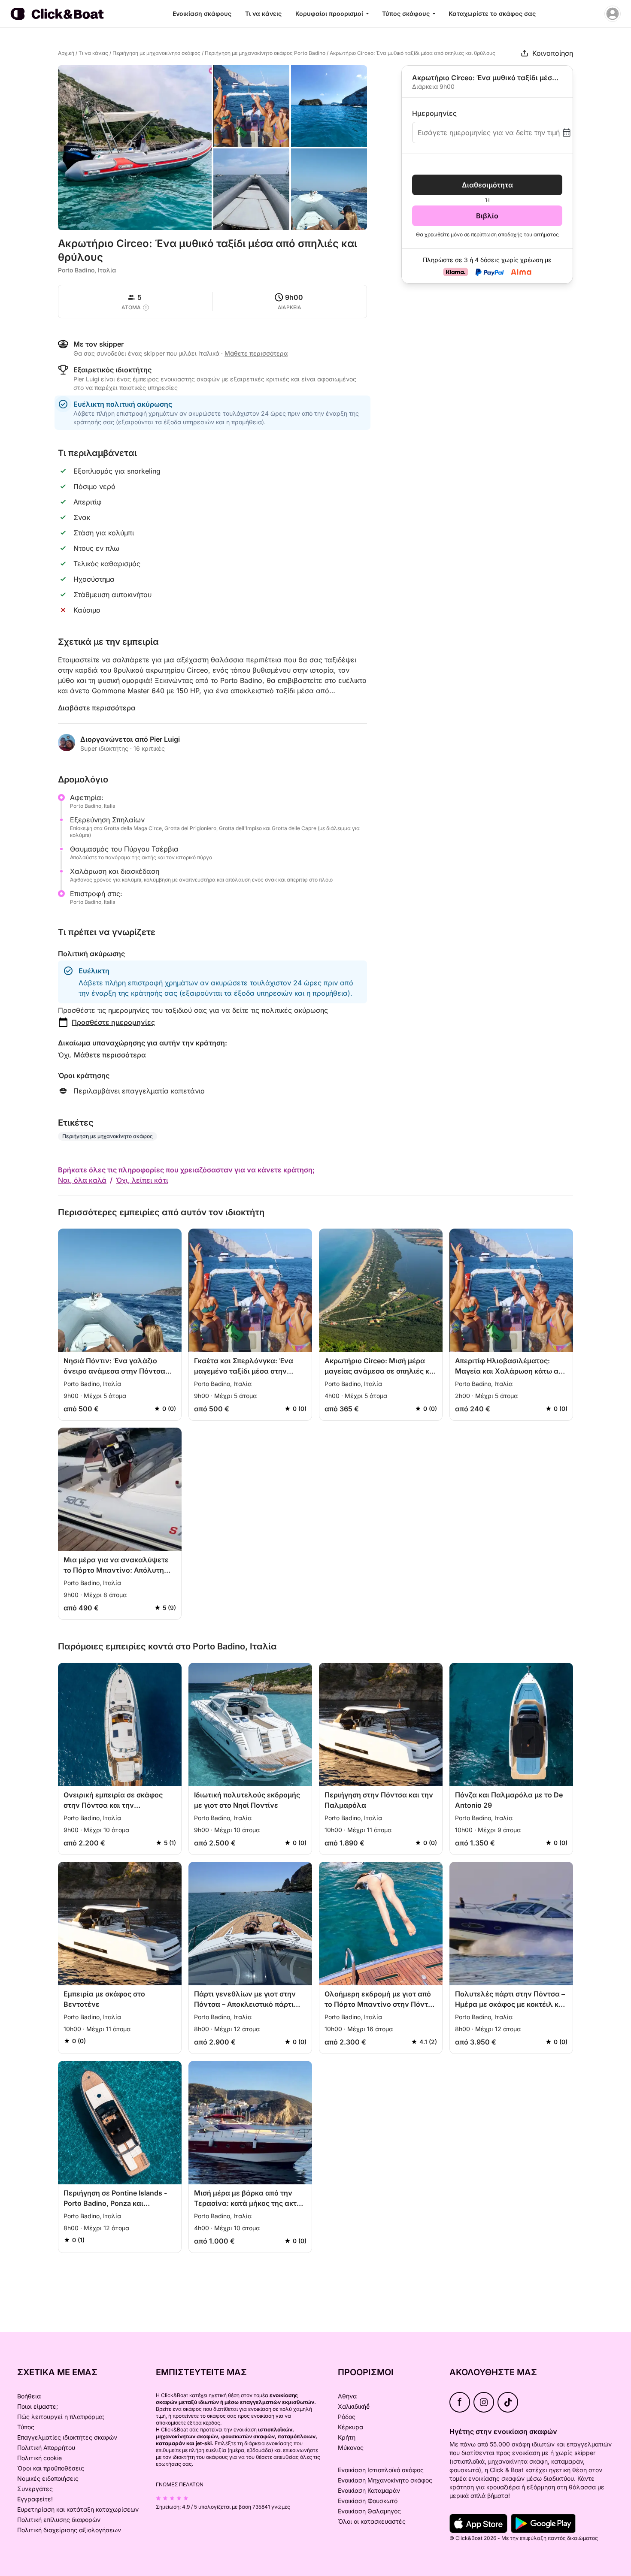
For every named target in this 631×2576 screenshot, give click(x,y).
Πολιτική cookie (39, 2458)
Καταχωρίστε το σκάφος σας (492, 14)
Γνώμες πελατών (180, 2484)
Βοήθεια (29, 2396)
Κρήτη (347, 2437)
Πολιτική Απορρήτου (46, 2448)
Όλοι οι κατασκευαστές (372, 2521)
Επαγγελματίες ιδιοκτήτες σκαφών (67, 2437)
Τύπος (26, 2427)
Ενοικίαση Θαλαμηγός (369, 2511)
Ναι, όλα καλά (82, 1180)
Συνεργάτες (35, 2489)
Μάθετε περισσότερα (110, 1055)
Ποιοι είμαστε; (38, 2406)
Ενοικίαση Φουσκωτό (368, 2501)
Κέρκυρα (350, 2427)
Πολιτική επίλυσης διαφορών (59, 2520)
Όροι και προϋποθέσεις (51, 2468)
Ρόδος (347, 2417)
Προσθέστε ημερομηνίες (113, 1022)
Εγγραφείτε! (35, 2499)
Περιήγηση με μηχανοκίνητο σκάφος (156, 53)
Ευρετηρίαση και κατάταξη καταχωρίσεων (78, 2509)
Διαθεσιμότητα (487, 185)
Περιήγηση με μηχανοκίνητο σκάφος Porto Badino (265, 53)
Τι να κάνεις (263, 14)
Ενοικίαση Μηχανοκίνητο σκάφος (385, 2480)
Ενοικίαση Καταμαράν (369, 2490)
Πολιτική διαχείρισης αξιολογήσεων (69, 2530)
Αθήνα (347, 2396)
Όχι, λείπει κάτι (142, 1180)
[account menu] (613, 14)
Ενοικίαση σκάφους (202, 14)
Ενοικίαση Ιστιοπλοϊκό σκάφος (381, 2470)
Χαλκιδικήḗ (354, 2406)
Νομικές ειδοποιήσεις (48, 2478)
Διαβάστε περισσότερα (97, 708)
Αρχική (66, 53)
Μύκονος (351, 2448)
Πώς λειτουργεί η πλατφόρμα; (61, 2417)
